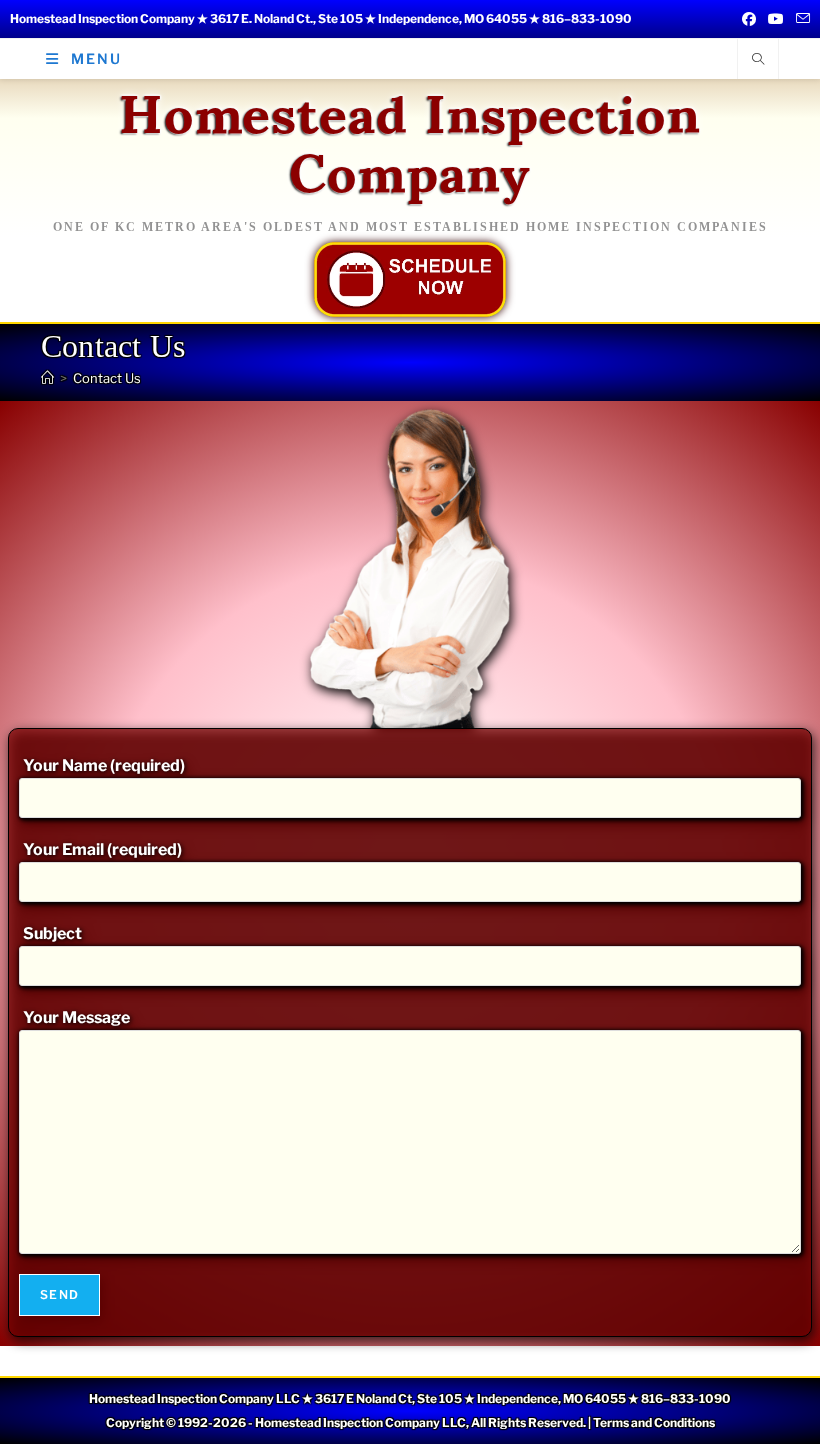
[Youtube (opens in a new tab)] (776, 19)
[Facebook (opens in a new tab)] (749, 19)
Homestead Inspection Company (410, 138)
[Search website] (758, 60)
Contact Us (107, 378)
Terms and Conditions (654, 1422)
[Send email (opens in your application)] (800, 19)
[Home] (47, 378)
